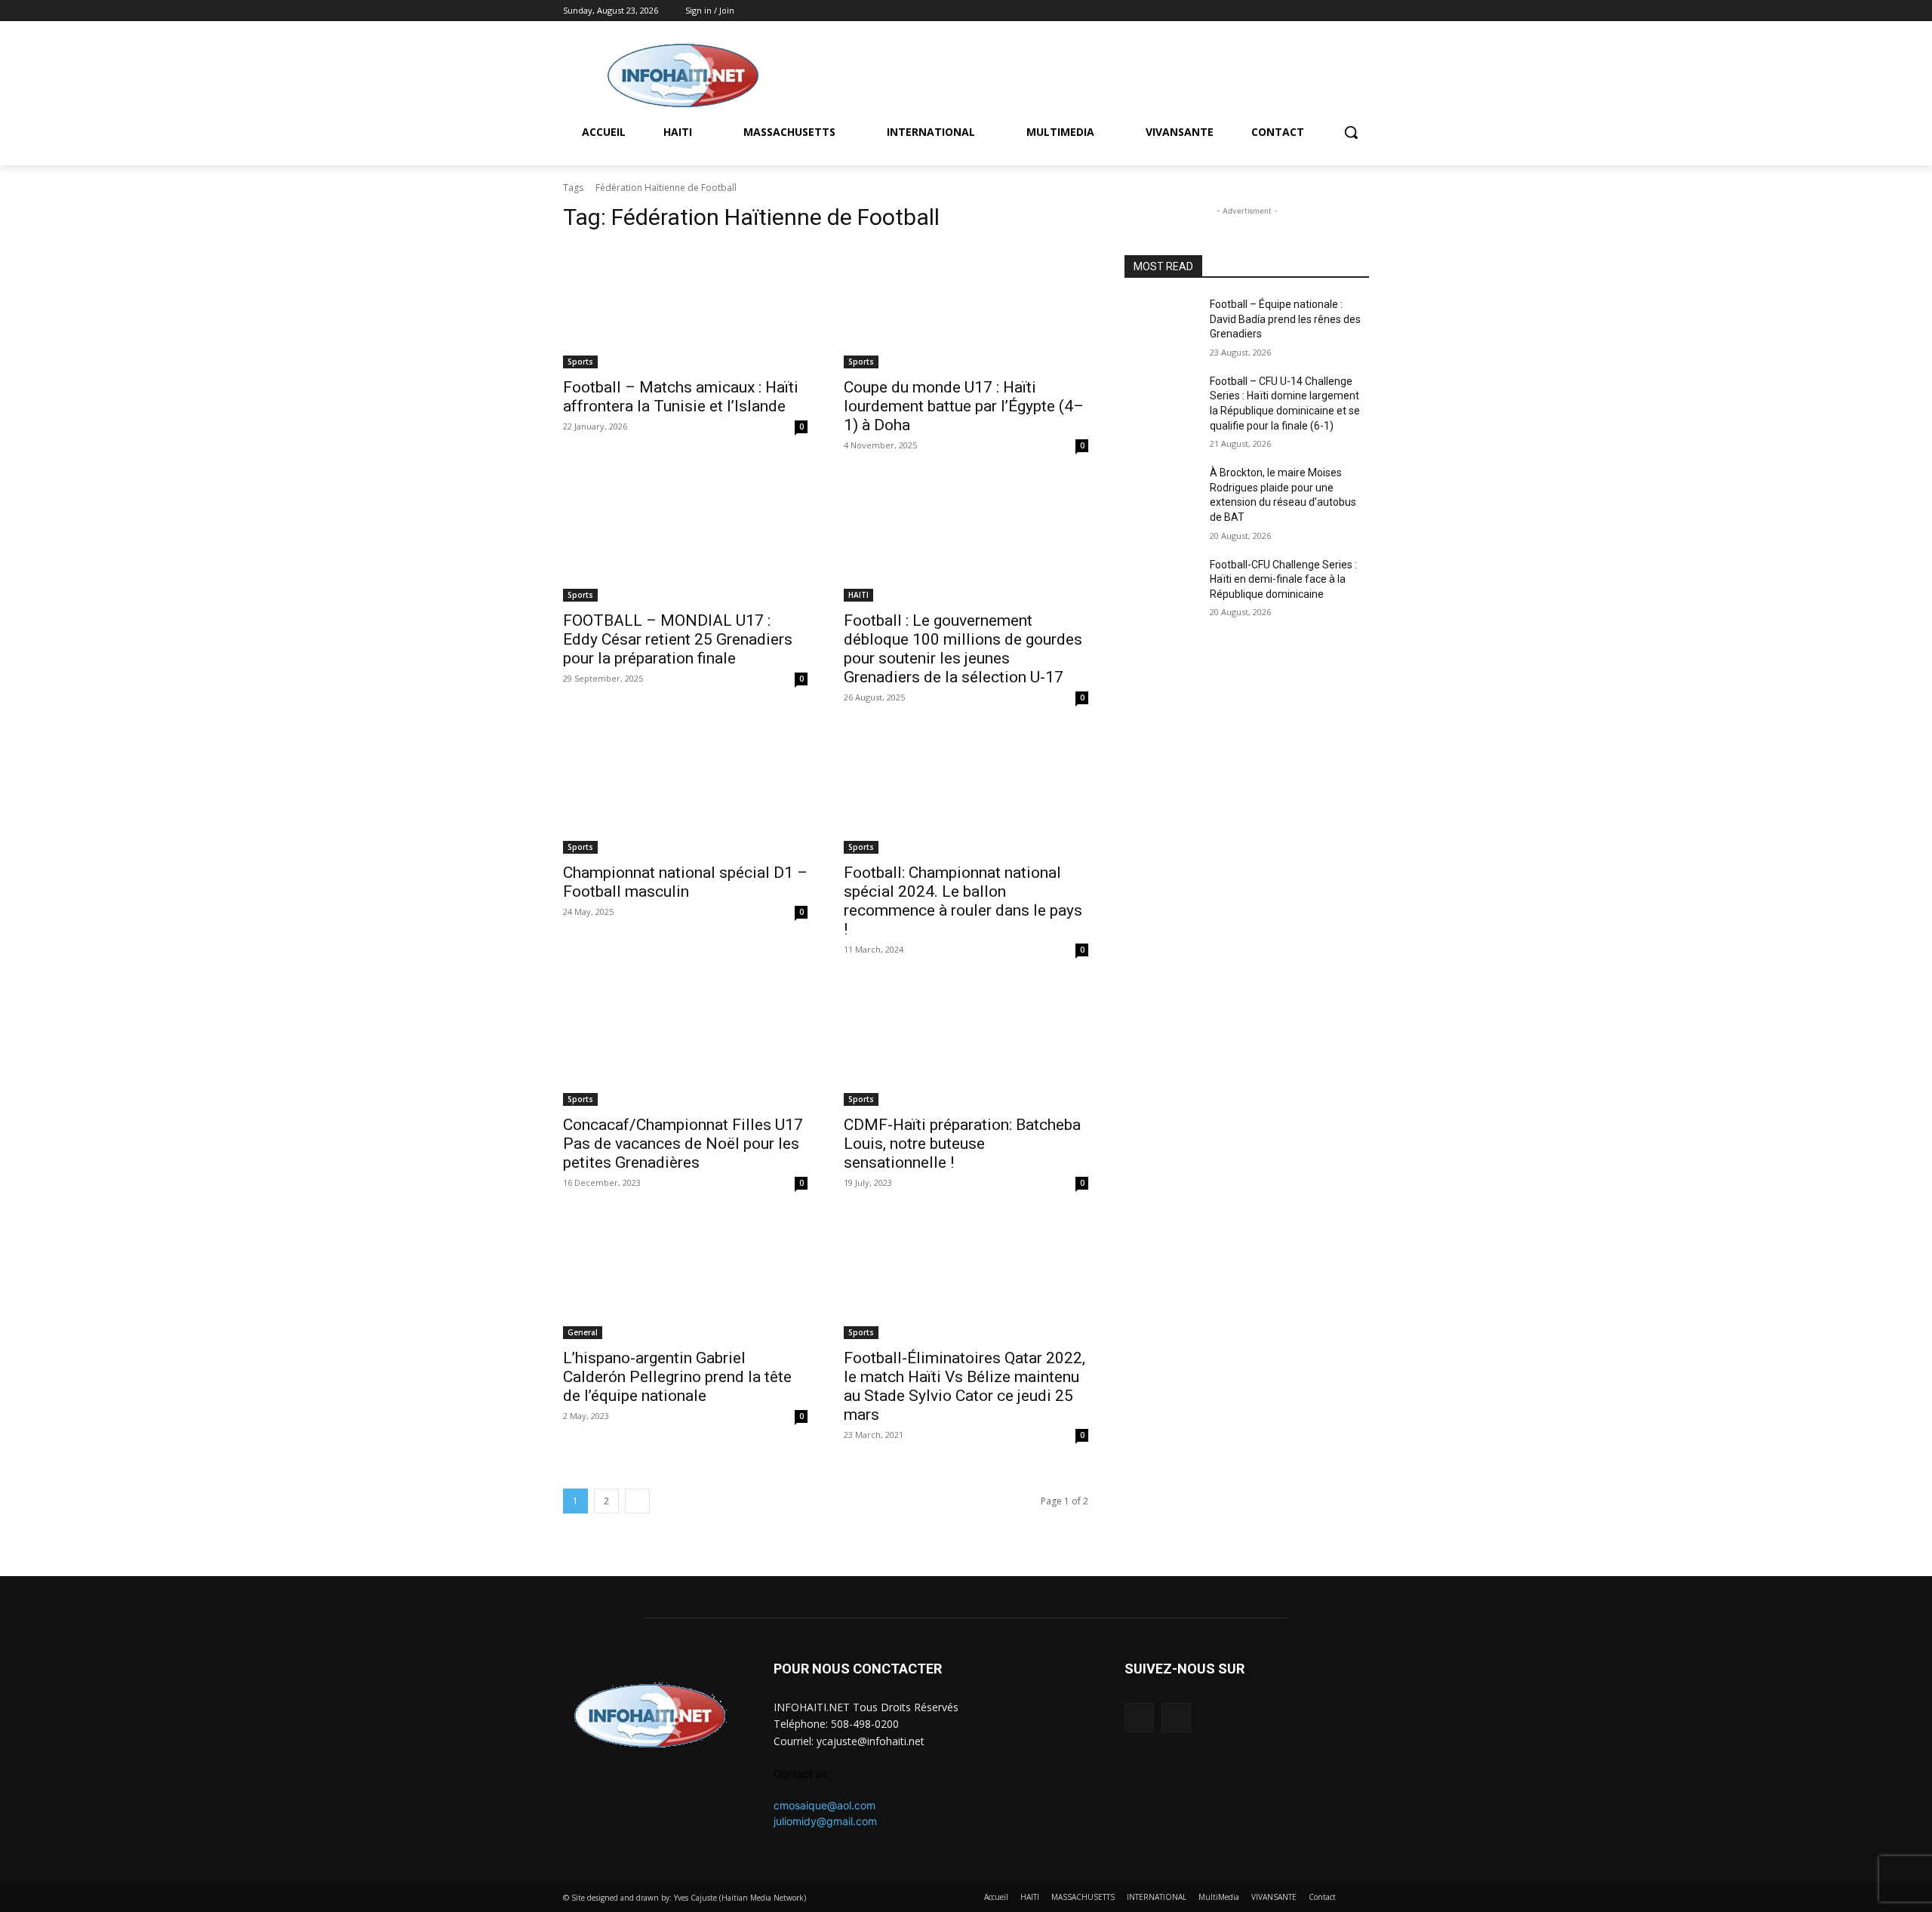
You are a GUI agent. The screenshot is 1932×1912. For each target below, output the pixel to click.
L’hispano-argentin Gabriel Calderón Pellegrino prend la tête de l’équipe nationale (677, 1377)
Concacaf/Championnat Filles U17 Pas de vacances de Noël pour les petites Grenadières (683, 1144)
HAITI (858, 595)
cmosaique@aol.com (824, 1805)
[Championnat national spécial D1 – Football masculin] (685, 793)
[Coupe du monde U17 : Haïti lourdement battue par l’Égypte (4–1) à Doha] (966, 307)
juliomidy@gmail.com (825, 1821)
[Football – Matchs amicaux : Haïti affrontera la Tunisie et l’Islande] (685, 307)
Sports (580, 362)
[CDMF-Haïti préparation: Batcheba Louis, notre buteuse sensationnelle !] (966, 1045)
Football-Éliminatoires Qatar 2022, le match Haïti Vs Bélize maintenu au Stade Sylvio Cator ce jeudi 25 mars (964, 1386)
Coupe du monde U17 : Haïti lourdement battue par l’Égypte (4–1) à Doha (964, 406)
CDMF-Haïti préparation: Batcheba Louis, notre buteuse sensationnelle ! (962, 1144)
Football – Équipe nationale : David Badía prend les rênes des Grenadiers (1285, 319)
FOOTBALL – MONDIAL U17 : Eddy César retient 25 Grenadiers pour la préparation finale (678, 639)
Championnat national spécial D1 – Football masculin (685, 882)
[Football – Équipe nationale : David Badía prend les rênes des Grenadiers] (1161, 323)
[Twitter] (1360, 11)
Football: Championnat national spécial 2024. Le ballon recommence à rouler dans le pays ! (963, 901)
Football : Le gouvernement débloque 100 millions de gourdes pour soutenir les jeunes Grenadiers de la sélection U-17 (963, 649)
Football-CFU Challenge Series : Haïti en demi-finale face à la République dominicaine (1283, 579)
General (583, 1332)
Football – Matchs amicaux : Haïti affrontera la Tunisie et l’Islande (681, 397)
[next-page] (637, 1501)
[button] (1351, 132)
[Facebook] (1339, 11)
